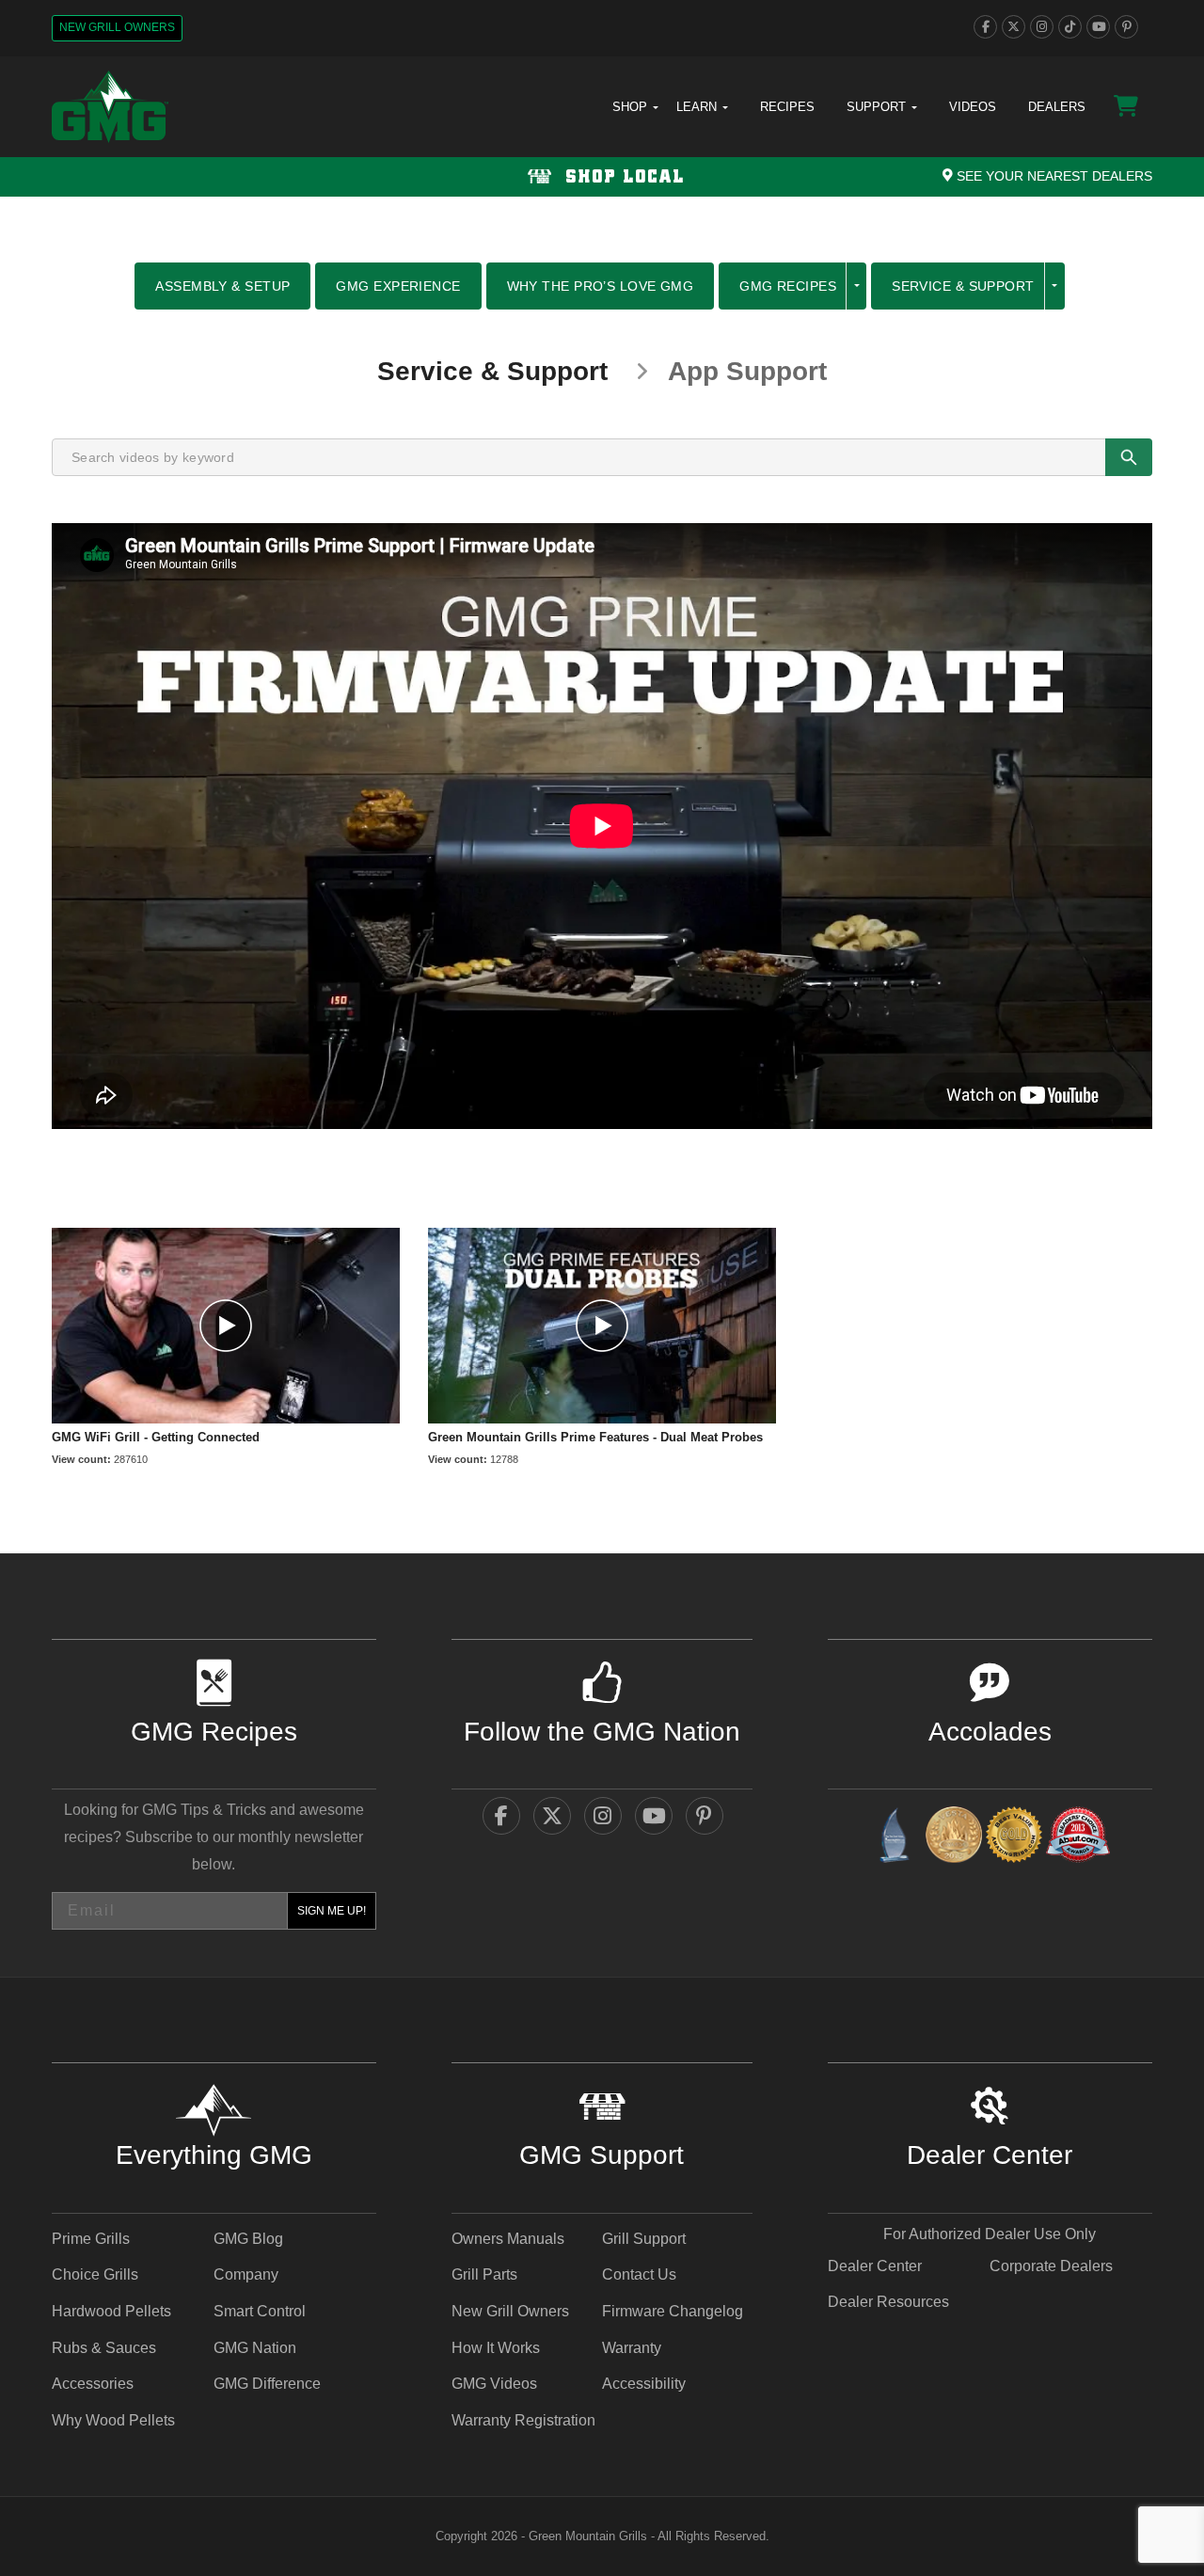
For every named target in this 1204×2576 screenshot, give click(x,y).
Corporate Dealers (1051, 2266)
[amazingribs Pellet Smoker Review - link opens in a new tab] (1014, 1838)
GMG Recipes (788, 286)
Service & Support (963, 286)
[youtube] (1098, 27)
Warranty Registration (523, 2420)
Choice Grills (95, 2274)
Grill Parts (484, 2274)
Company (246, 2274)
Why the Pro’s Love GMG (601, 286)
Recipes (787, 107)
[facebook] (985, 27)
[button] (856, 286)
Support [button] (878, 107)
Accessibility (644, 2384)
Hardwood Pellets (111, 2311)
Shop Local (622, 177)
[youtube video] (226, 1326)
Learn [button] (698, 107)
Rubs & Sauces (104, 2348)
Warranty (632, 2348)
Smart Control (260, 2311)
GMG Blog (248, 2239)
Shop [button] (632, 107)
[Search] (1129, 457)
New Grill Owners (117, 27)
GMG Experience (398, 286)
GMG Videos (494, 2384)
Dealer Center (875, 2266)
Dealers (1057, 107)
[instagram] (1042, 27)
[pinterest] (1126, 27)
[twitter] (1014, 27)
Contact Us (639, 2274)
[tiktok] (1070, 27)
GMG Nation (255, 2348)
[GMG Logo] (110, 107)
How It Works (496, 2348)
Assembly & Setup (222, 286)
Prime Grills (91, 2239)
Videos (973, 107)
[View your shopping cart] (1126, 106)
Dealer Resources (888, 2302)
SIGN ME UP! (332, 1911)
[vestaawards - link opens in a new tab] (954, 1838)
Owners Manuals (508, 2239)
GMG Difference (267, 2384)
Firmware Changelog (673, 2311)
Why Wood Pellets (113, 2420)
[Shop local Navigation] (602, 177)
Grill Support (644, 2239)
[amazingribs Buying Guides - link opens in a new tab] (894, 1838)
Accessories (93, 2384)
